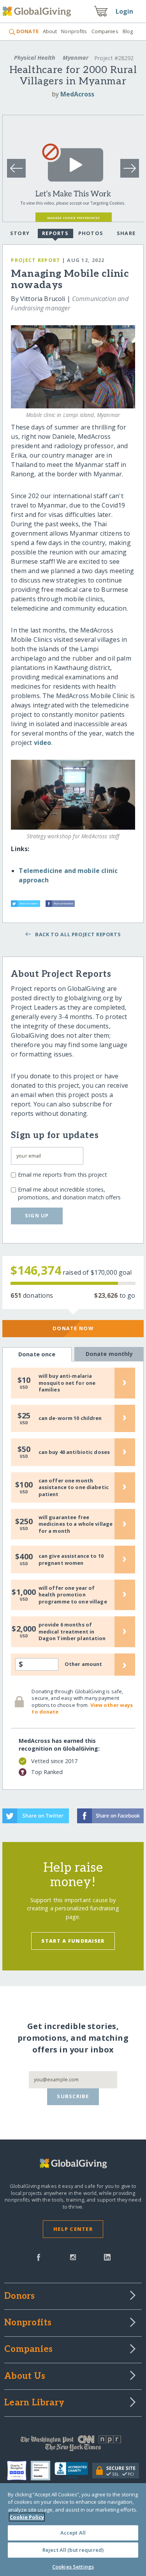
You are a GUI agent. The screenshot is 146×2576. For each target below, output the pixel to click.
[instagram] (73, 2257)
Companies (105, 31)
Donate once (37, 1354)
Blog (128, 31)
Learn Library (34, 2403)
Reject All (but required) (73, 2550)
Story (20, 233)
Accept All (73, 2533)
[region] (73, 2530)
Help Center (73, 2229)
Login (125, 11)
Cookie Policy (27, 2517)
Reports (55, 233)
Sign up (37, 1215)
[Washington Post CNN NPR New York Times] (73, 2445)
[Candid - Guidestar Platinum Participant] (43, 2471)
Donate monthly (109, 1354)
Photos (91, 233)
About (50, 31)
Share (126, 233)
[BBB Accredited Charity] (73, 2471)
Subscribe (73, 2096)
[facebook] (39, 2257)
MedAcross (77, 94)
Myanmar (76, 58)
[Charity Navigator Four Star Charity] (19, 2471)
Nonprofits (74, 31)
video (43, 743)
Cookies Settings (73, 2567)
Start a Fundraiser (73, 1941)
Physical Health (35, 58)
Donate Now (73, 1328)
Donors (19, 2296)
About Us (25, 2376)
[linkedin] (107, 2257)
